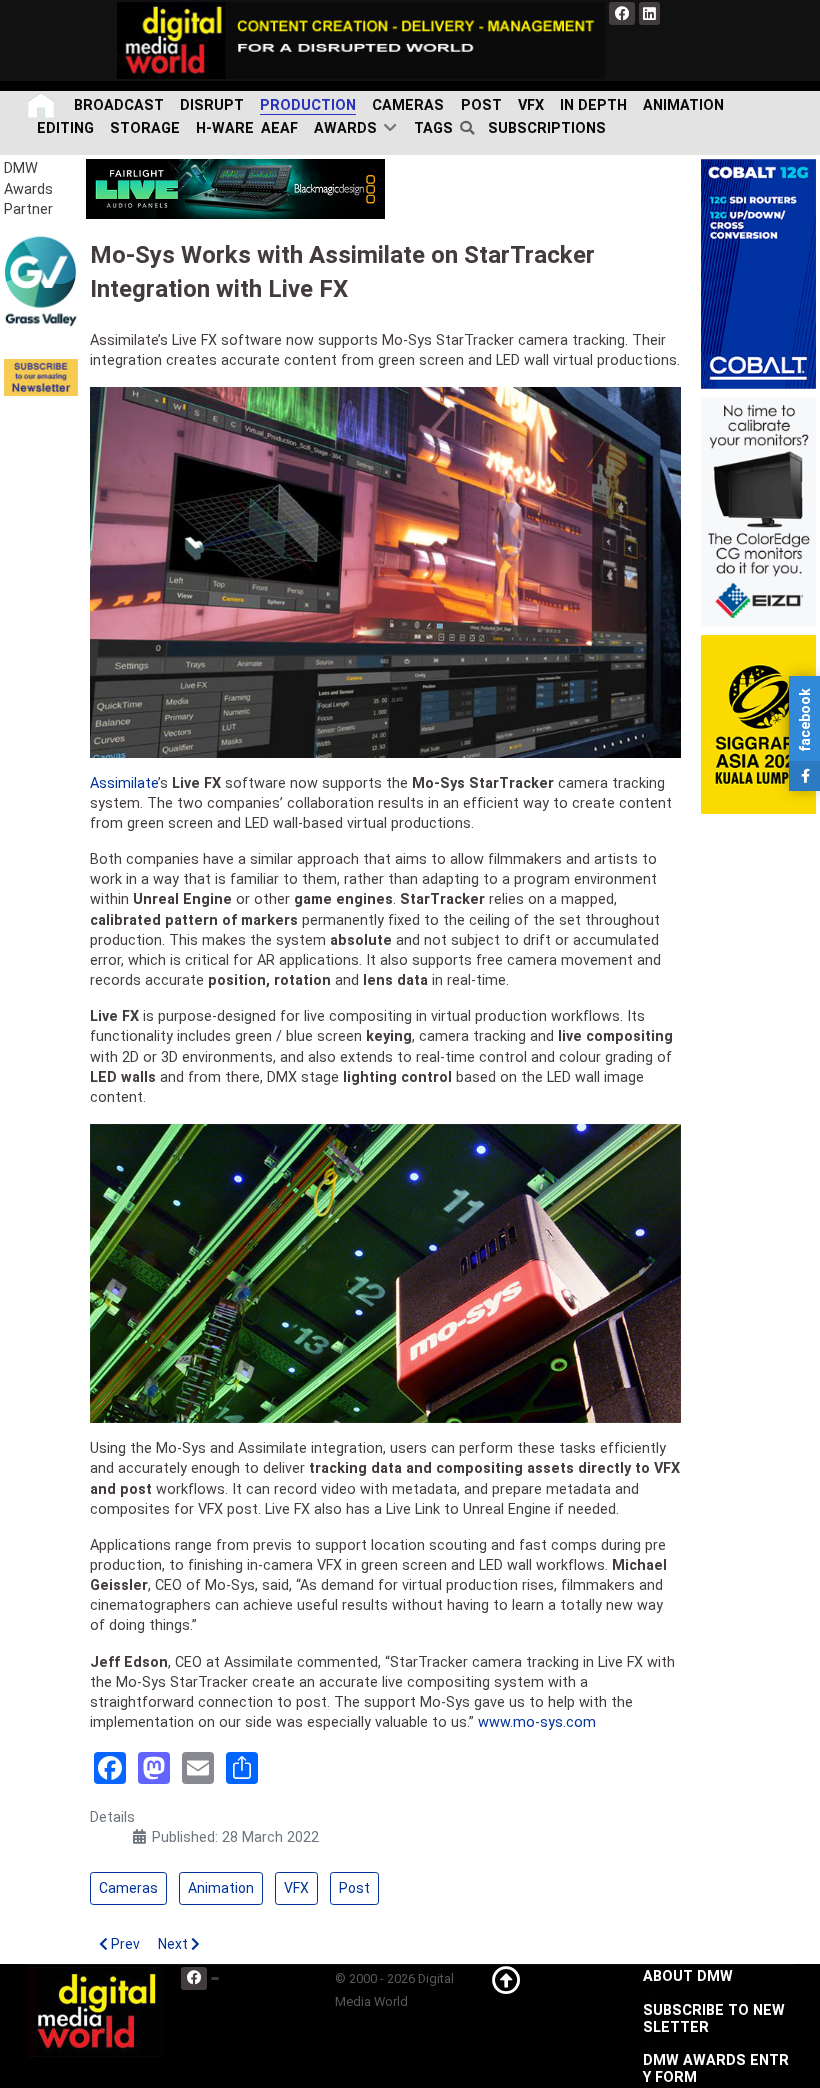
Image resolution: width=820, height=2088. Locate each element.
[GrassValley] (41, 280)
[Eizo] (758, 511)
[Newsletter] (41, 377)
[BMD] (235, 188)
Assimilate (124, 783)
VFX (296, 1888)
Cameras (128, 1888)
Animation (221, 1888)
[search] (470, 129)
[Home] (43, 105)
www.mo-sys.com (537, 1722)
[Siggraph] (758, 724)
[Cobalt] (758, 273)
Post (354, 1888)
